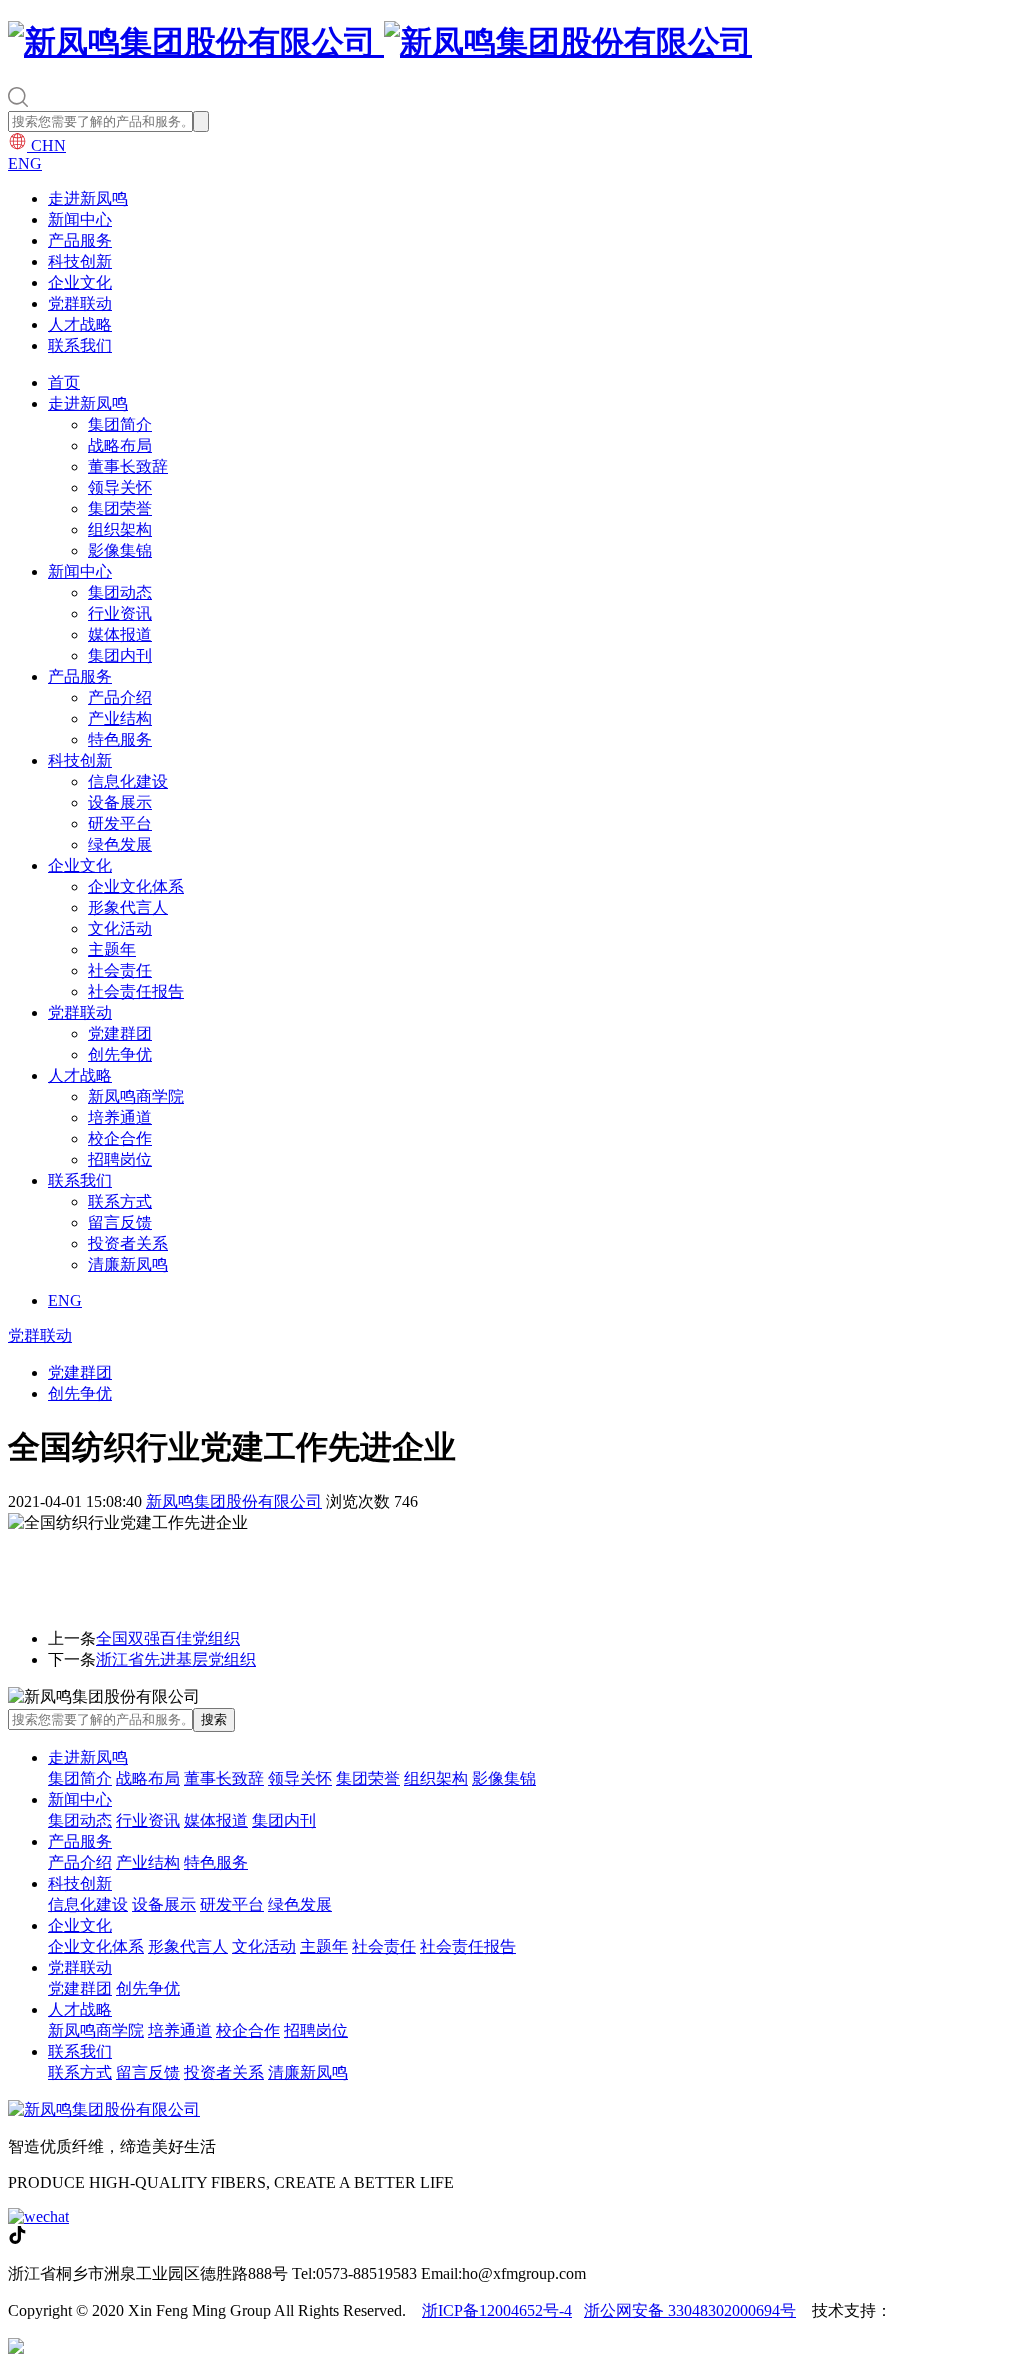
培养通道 (120, 1117)
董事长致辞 (128, 466)
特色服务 (120, 739)
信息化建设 (128, 781)
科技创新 (80, 261)
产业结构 (120, 718)
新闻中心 (80, 219)
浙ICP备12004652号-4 (497, 2310)
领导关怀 (120, 487)
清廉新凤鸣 (128, 1264)
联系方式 (120, 1201)
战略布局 (120, 445)
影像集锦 (120, 550)
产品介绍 (120, 697)
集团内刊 (120, 655)
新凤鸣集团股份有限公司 (234, 1501)
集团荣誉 (120, 508)
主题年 (112, 949)
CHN (46, 145)
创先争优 (120, 1054)
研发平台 (120, 823)
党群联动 (80, 303)
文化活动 (120, 928)
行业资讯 (120, 613)
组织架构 (120, 529)
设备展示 (120, 802)
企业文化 (80, 282)
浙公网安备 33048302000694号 (690, 2310)
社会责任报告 (136, 991)
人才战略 (80, 324)
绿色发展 (120, 844)
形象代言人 (128, 907)
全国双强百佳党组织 (168, 1638)
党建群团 (120, 1033)
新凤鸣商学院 (136, 1096)
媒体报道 (120, 634)
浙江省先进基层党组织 (176, 1659)
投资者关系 (128, 1243)
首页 (64, 382)
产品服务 (80, 240)
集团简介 (120, 424)
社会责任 (120, 970)
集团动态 (120, 592)
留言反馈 (120, 1222)
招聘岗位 (120, 1159)
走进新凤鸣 (88, 198)
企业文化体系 (136, 886)
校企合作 (120, 1138)
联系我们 (80, 345)
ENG (25, 163)
